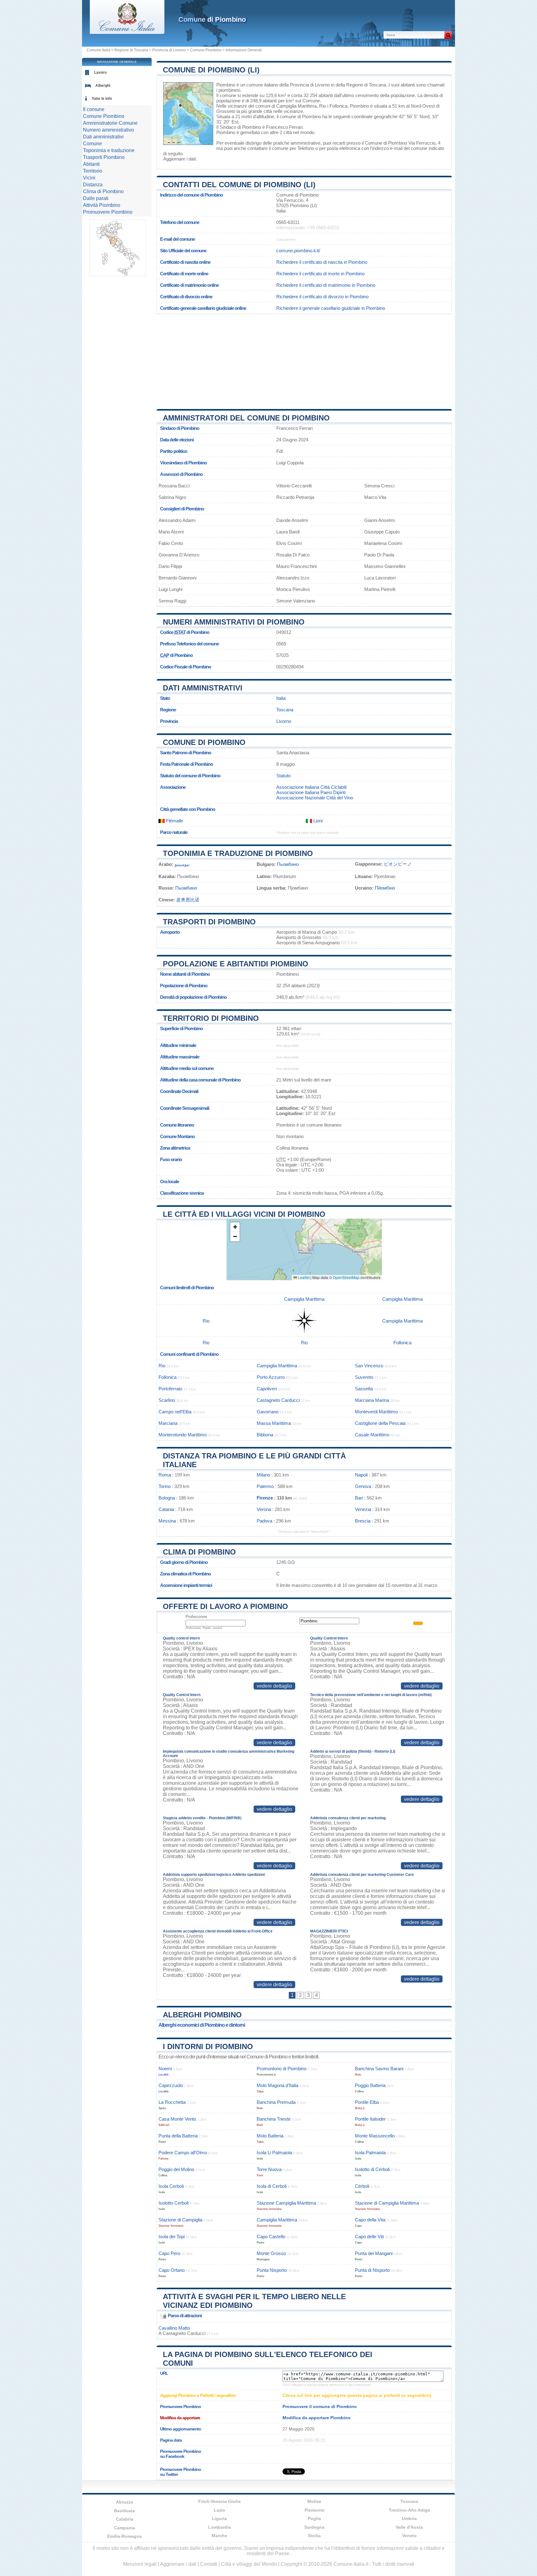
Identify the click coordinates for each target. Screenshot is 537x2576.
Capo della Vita (370, 2220)
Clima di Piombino (199, 1552)
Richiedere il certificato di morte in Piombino (320, 274)
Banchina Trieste (274, 2119)
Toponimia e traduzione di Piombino (238, 853)
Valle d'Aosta (409, 2527)
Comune (92, 144)
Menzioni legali (140, 2564)
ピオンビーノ (398, 864)
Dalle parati (96, 198)
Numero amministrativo (108, 130)
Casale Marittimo (372, 1435)
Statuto (283, 776)
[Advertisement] (304, 359)
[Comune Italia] (127, 32)
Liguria (219, 2518)
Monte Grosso (271, 2253)
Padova (264, 1521)
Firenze (265, 1498)
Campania (125, 2528)
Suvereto (364, 1377)
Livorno (284, 721)
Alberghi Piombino (202, 2015)
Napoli (361, 1475)
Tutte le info (102, 99)
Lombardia (220, 2527)
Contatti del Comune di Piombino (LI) (239, 185)
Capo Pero (169, 2253)
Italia (281, 698)
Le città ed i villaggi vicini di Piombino (244, 1214)
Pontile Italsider (370, 2119)
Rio (323, 106)
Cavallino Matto (174, 2328)
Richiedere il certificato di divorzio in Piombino (322, 297)
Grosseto (226, 111)
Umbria (409, 2518)
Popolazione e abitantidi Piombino (236, 964)
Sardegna (314, 2527)
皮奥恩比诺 (188, 900)
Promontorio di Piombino (282, 2069)
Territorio (93, 171)
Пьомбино (288, 864)
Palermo (265, 1486)
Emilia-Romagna (124, 2536)
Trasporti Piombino (104, 157)
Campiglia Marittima (296, 106)
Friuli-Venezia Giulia (219, 2501)
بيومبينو (182, 864)
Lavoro (100, 72)
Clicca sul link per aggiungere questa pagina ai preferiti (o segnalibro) (357, 2395)
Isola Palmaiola (370, 2153)
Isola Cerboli (171, 2186)
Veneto (409, 2536)
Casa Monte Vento (177, 2119)
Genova (363, 1486)
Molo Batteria (270, 2136)
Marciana (168, 1423)
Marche (219, 2536)
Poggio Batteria (370, 2085)
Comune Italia (99, 50)
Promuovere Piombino (108, 212)
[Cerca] (448, 35)
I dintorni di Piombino (208, 2046)
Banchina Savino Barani (379, 2069)
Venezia (363, 1509)
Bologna (167, 1498)
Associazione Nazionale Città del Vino (315, 798)
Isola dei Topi (172, 2237)
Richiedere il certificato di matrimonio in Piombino (326, 285)
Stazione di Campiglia (180, 2220)
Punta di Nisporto (372, 2270)
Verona (264, 1509)
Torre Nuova (269, 2169)
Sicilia (314, 2536)
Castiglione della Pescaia (380, 1423)
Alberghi (103, 86)
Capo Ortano (172, 2270)
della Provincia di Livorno (305, 85)
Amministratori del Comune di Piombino (246, 418)
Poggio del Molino (176, 2169)
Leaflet (303, 1277)
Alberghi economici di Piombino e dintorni (202, 2025)
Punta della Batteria (178, 2136)
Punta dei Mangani (374, 2253)
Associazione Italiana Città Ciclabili (311, 787)
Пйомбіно (385, 888)
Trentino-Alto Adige (409, 2510)
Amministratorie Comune (110, 123)
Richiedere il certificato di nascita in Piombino (322, 262)
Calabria (125, 2519)
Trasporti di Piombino (209, 922)
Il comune (94, 109)
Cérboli (362, 2186)
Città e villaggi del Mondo (249, 2564)
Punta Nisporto (272, 2270)
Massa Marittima (274, 1423)
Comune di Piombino (204, 742)
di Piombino (212, 19)
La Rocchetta (172, 2102)
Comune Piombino (206, 50)
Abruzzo (125, 2502)
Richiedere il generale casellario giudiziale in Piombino (331, 308)
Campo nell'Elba (175, 1412)
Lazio (220, 2510)
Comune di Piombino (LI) (211, 70)
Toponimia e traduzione (109, 150)
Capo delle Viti (369, 2237)
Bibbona (265, 1435)
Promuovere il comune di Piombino (320, 2406)
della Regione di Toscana (361, 85)
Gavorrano (268, 1412)
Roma (165, 1475)
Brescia (363, 1521)
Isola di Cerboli (272, 2186)
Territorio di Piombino (211, 1018)
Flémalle (174, 821)
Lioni (317, 821)
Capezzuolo (171, 2085)
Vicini (89, 178)
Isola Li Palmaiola (274, 2153)
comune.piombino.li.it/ (298, 251)
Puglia (314, 2518)
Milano (263, 1475)
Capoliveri (267, 1389)
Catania (166, 1509)
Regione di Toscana (131, 50)
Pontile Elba (367, 2102)
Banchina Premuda (276, 2102)
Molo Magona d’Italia (278, 2085)
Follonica (338, 106)
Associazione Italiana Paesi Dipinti (311, 792)
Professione (196, 1617)
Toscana (285, 710)
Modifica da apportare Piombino (317, 2418)
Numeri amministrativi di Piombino (234, 622)
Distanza (93, 185)
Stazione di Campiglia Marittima (387, 2203)
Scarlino (167, 1400)
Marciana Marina (372, 1400)
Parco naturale (174, 832)
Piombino (226, 85)
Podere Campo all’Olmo (183, 2153)
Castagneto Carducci (278, 1400)
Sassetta (364, 1389)
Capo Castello (271, 2237)
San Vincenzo (369, 1366)
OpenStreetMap (346, 1277)
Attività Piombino (102, 205)
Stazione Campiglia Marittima (286, 2203)
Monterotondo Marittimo (183, 1435)
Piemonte (314, 2510)
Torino (165, 1486)
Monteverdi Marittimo (376, 1412)
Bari (359, 1498)
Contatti (209, 2564)
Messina (167, 1521)
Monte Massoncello (375, 2136)
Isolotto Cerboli (174, 2203)
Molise (314, 2501)
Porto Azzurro (271, 1377)
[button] (235, 1227)
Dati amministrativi (203, 688)
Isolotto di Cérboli (372, 2169)
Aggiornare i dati (179, 159)
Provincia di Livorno (169, 50)
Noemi (165, 2069)
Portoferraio (170, 1389)
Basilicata (124, 2511)
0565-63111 (288, 222)
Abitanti (91, 164)
